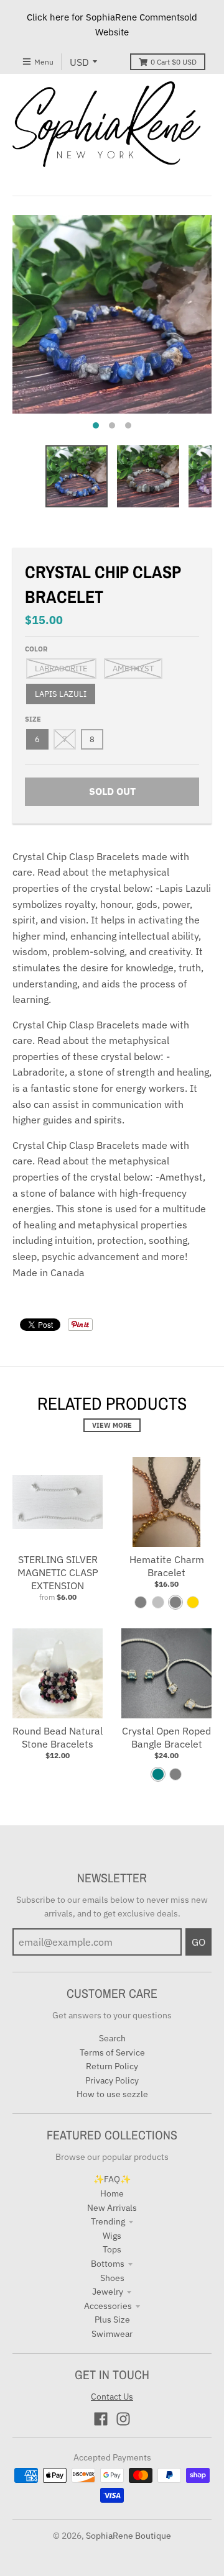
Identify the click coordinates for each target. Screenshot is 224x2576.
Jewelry (108, 2292)
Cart (174, 62)
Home (112, 2193)
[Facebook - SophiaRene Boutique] (101, 2419)
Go (198, 1942)
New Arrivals (112, 2208)
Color (36, 649)
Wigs (112, 2236)
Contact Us (112, 2397)
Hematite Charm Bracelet (167, 1566)
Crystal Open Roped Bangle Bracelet (166, 1737)
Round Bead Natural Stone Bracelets (58, 1737)
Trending (108, 2221)
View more (112, 1425)
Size (33, 719)
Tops (112, 2249)
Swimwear (112, 2334)
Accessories (108, 2306)
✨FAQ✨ (112, 2179)
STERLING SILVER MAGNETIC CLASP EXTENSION (58, 1572)
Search (112, 2038)
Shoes (112, 2278)
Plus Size (112, 2320)
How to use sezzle (112, 2094)
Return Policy (112, 2066)
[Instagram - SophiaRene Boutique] (123, 2419)
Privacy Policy (112, 2080)
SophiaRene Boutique (128, 2536)
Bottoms (108, 2264)
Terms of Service (112, 2052)
